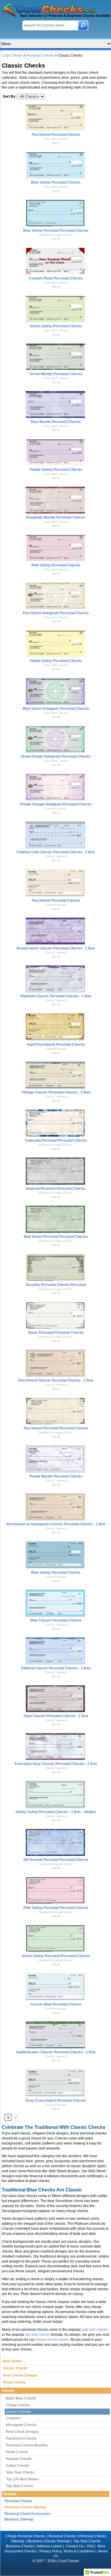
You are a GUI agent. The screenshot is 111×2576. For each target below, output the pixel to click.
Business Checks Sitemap (49, 2541)
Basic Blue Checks (21, 2398)
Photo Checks (14, 2382)
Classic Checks (15, 2368)
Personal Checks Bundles (27, 2445)
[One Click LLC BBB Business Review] (56, 2569)
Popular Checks (19, 2459)
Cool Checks (12, 55)
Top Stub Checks (20, 2486)
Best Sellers (13, 2361)
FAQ (90, 2546)
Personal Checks (40, 55)
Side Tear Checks (20, 2472)
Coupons (13, 2418)
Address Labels (50, 2546)
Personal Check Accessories (27, 2514)
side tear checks (95, 2330)
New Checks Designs (20, 2375)
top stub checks (38, 2335)
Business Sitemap (19, 2519)
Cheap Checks (18, 2405)
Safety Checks (17, 2466)
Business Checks (20, 2546)
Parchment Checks (21, 2438)
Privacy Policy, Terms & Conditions (67, 2551)
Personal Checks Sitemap (25, 2507)
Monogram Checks (21, 2425)
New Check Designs (22, 2432)
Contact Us (75, 2546)
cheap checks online (52, 2340)
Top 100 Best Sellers (22, 2479)
